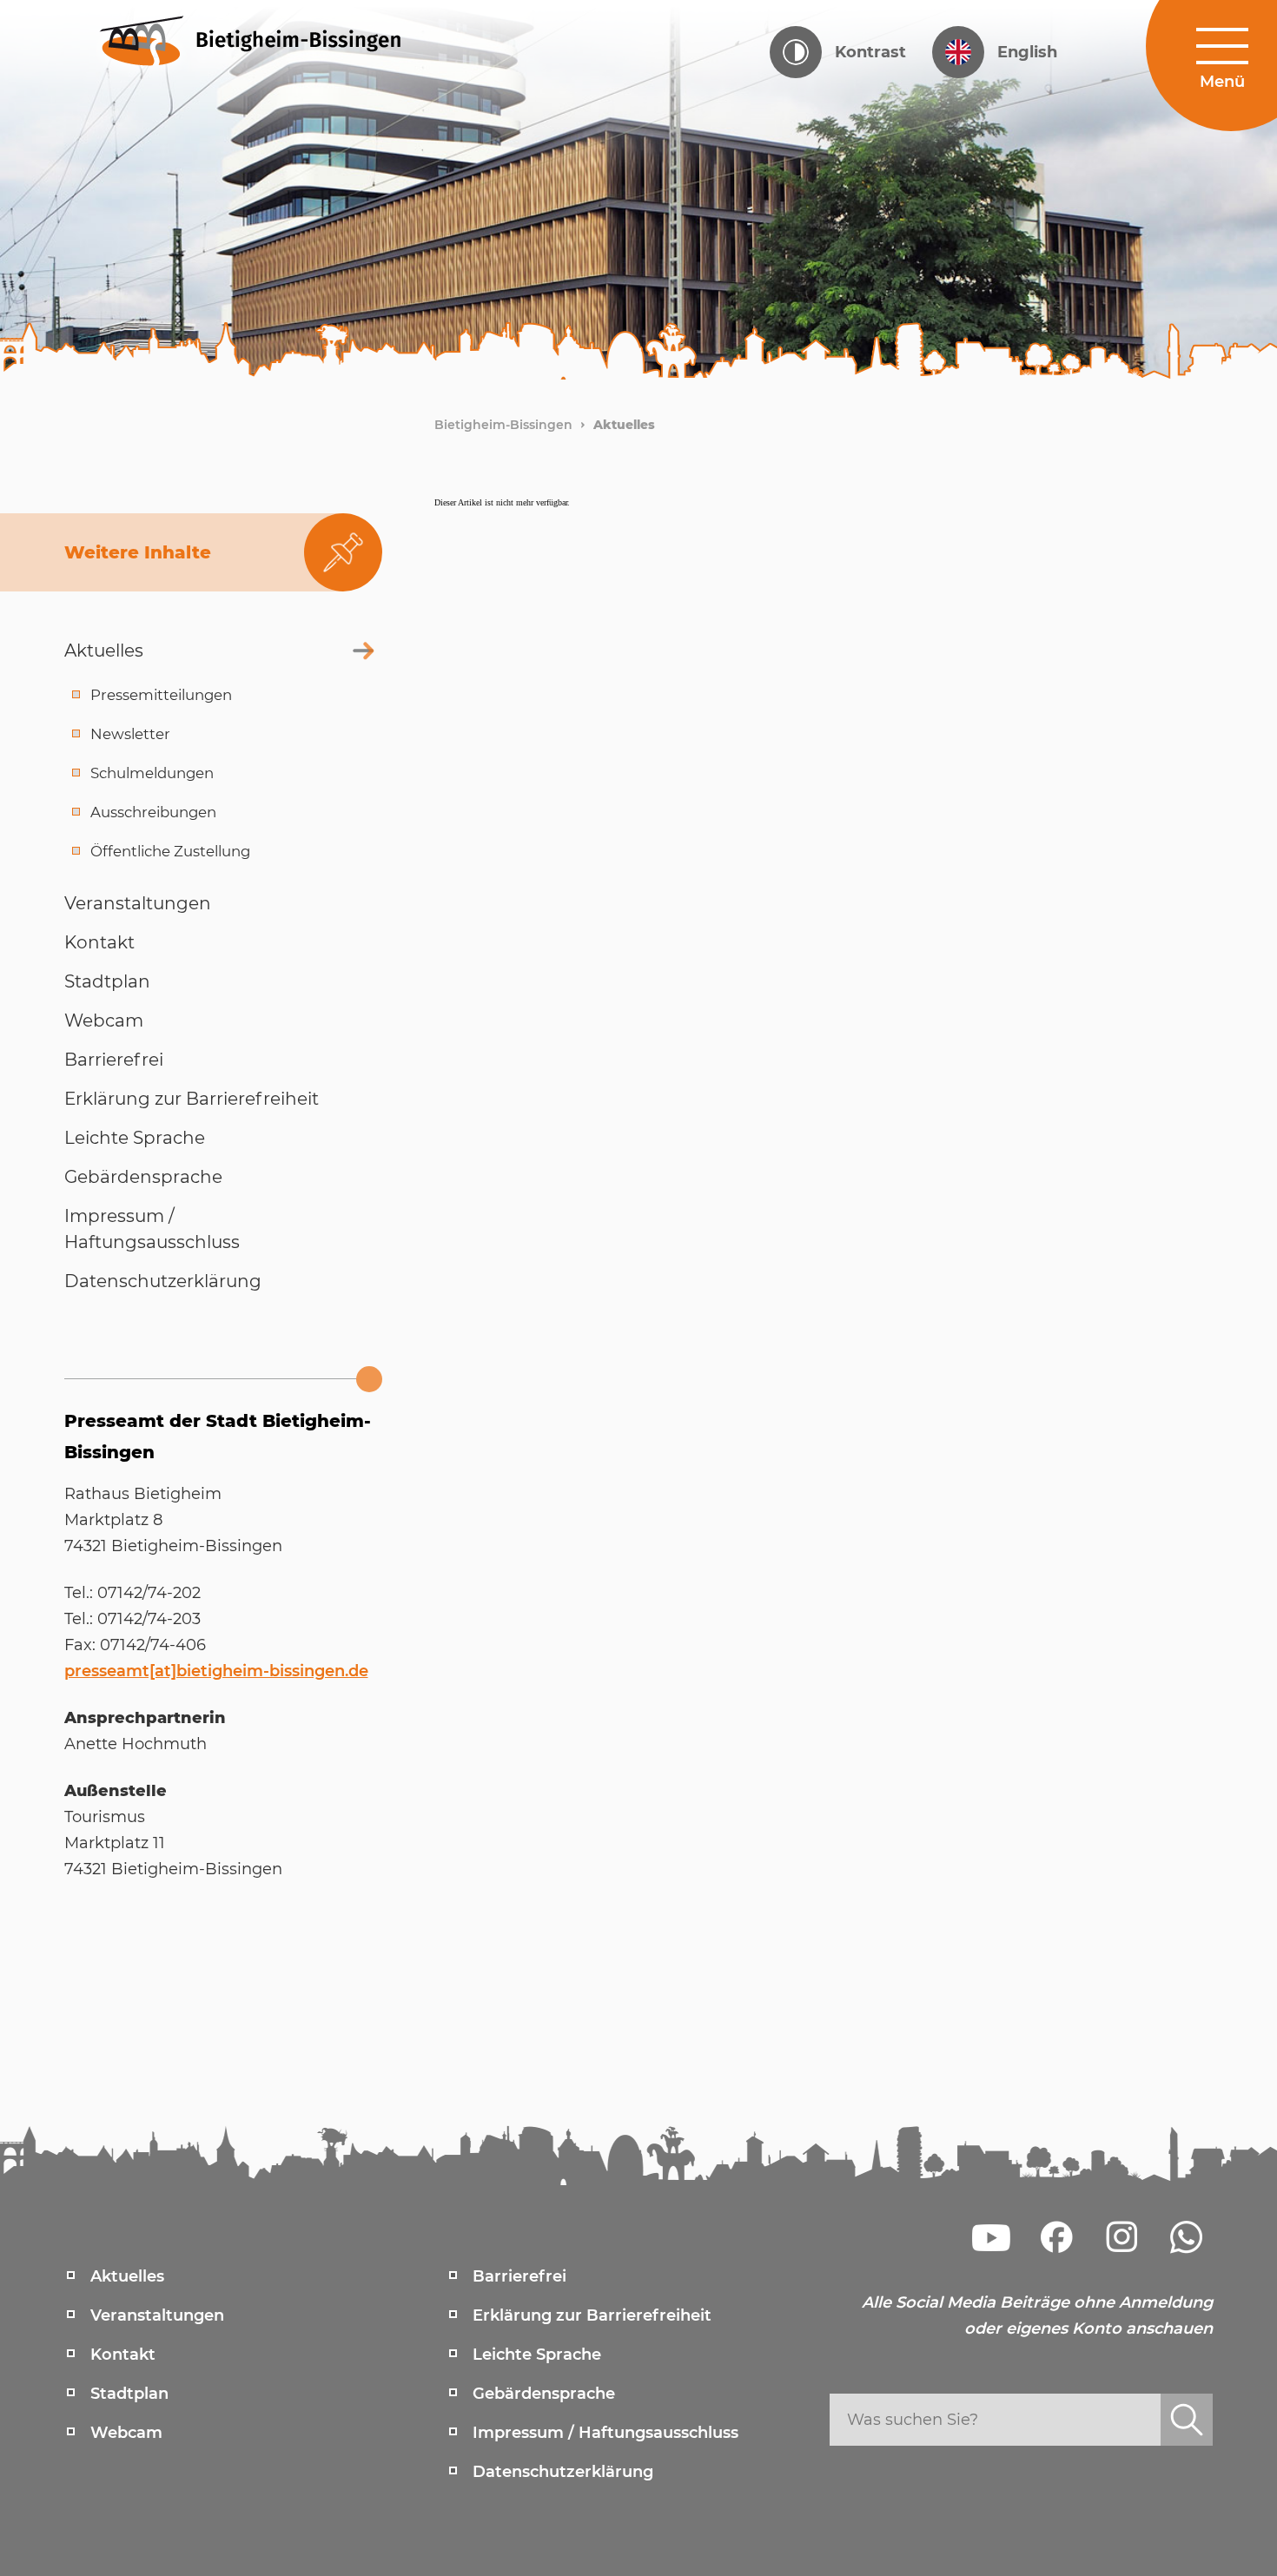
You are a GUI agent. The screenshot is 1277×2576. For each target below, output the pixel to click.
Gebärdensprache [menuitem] (544, 2394)
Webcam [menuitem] (126, 2433)
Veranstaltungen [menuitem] (157, 2315)
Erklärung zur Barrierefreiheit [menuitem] (592, 2315)
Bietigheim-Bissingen (503, 425)
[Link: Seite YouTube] (991, 2237)
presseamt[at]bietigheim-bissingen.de (216, 1671)
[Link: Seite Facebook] (1056, 2237)
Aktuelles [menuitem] (127, 2276)
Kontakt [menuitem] (123, 2355)
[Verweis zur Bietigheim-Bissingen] (264, 39)
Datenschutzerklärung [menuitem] (563, 2472)
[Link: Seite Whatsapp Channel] (1187, 2237)
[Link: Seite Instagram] (1122, 2237)
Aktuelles (624, 425)
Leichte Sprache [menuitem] (537, 2355)
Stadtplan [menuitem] (129, 2394)
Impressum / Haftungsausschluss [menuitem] (605, 2433)
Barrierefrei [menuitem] (519, 2276)
